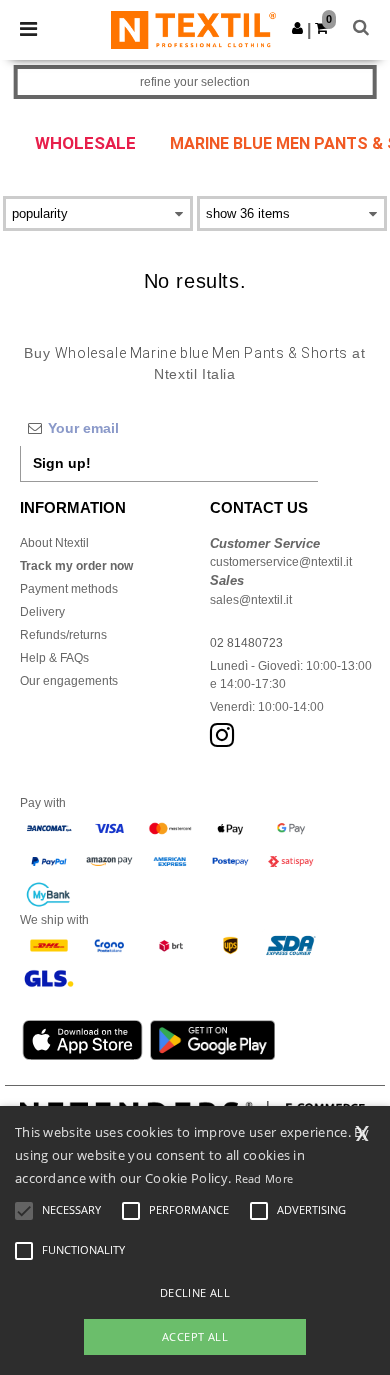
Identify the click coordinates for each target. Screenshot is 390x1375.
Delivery (42, 612)
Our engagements (69, 681)
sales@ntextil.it (251, 600)
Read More (264, 1178)
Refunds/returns (63, 635)
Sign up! (62, 463)
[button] (297, 28)
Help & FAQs (54, 658)
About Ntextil (54, 543)
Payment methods (69, 589)
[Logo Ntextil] (193, 29)
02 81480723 (246, 643)
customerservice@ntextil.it (281, 562)
